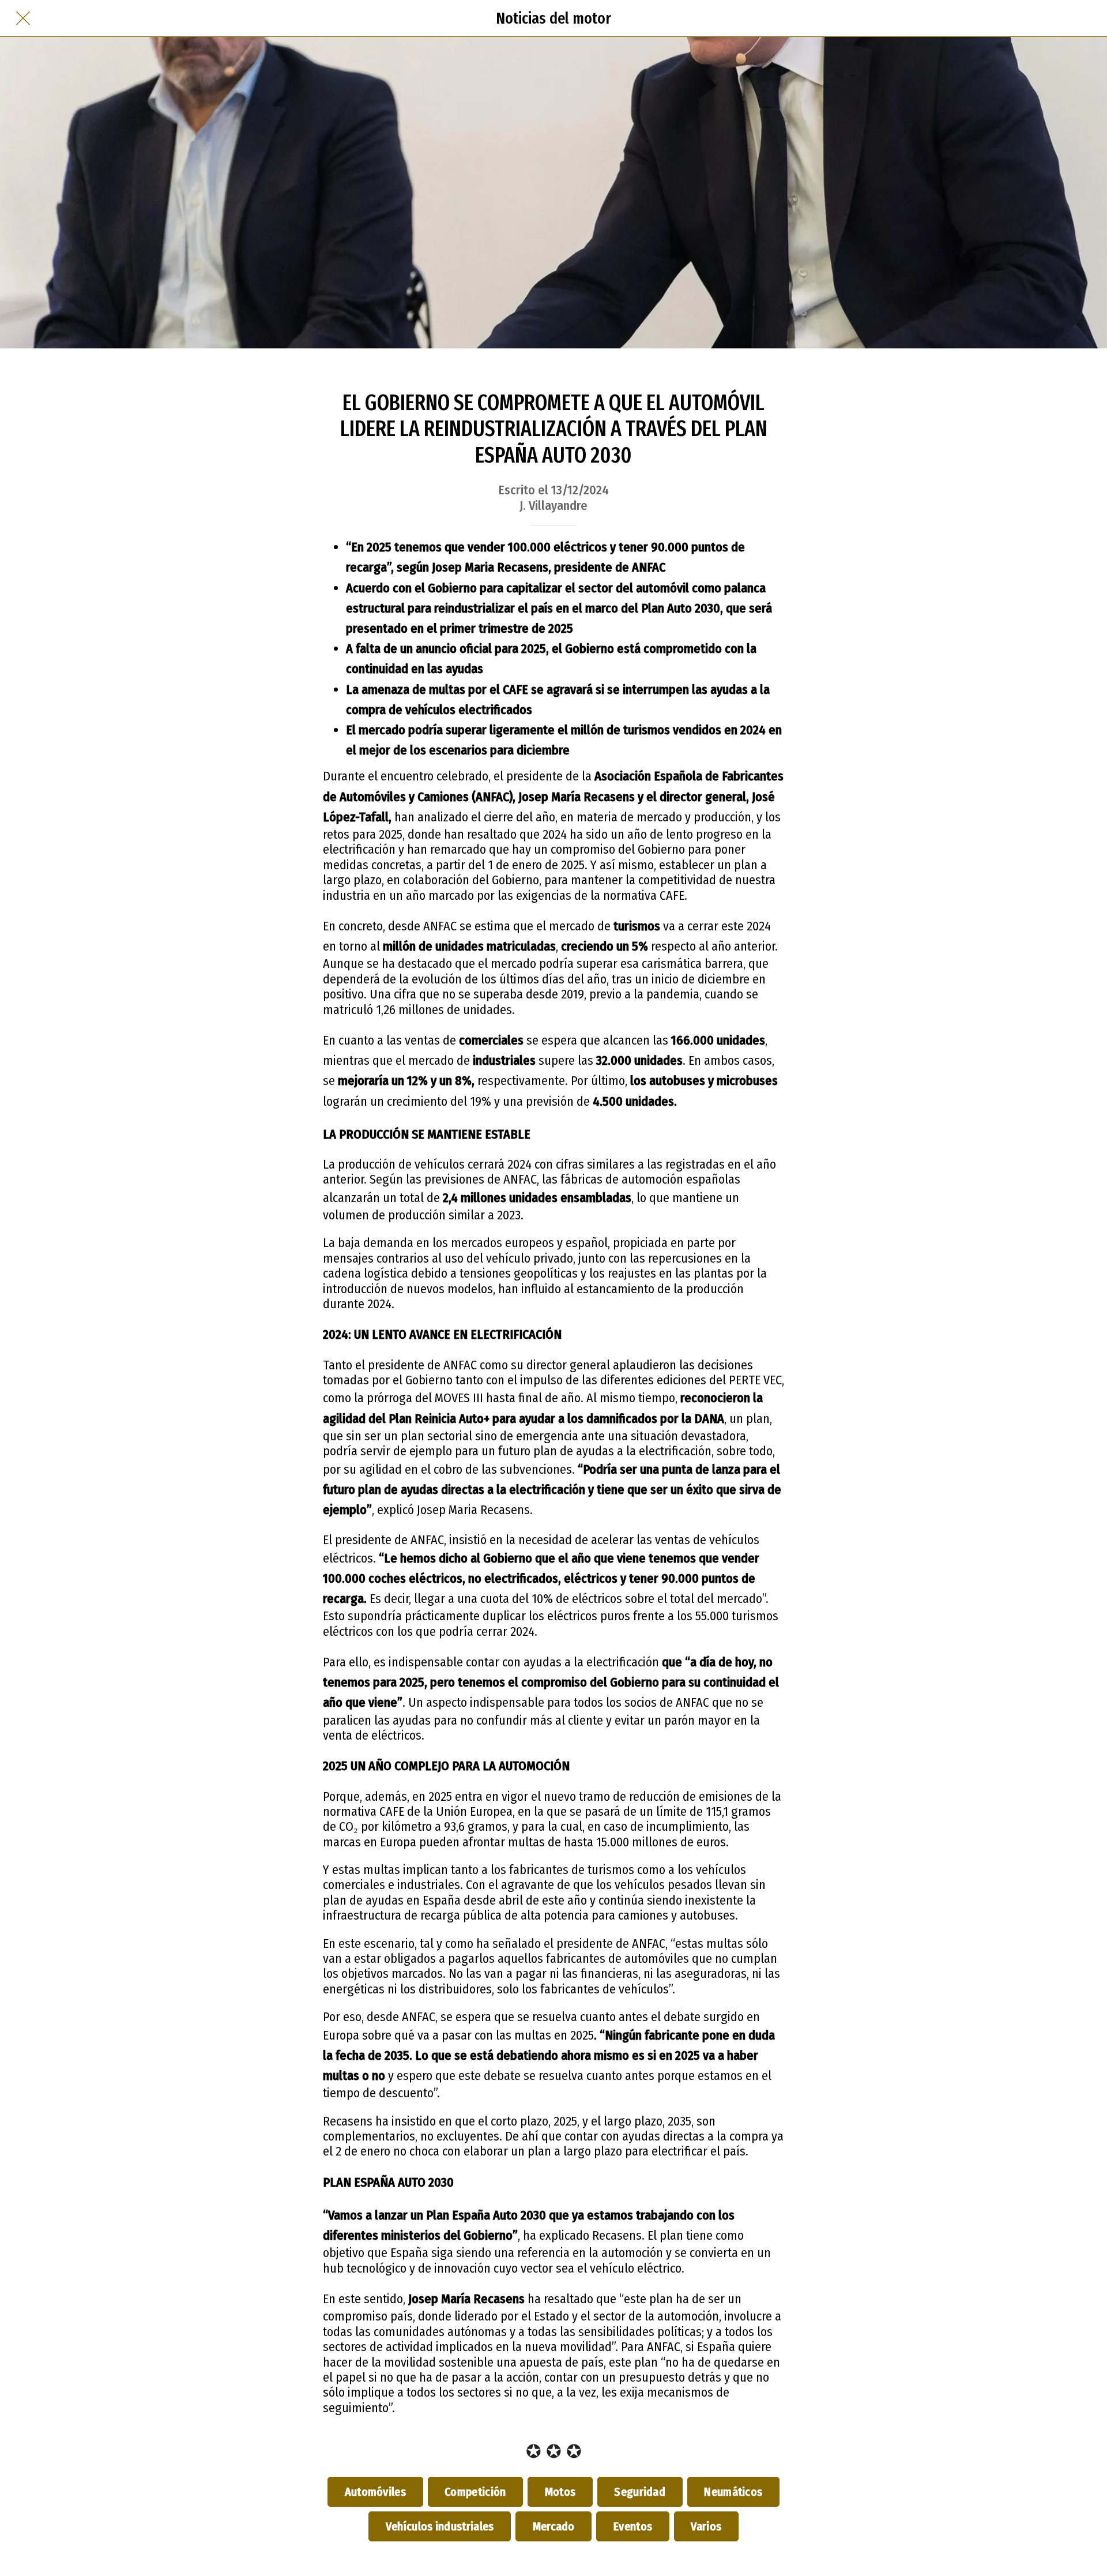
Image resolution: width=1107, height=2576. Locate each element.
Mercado (553, 2526)
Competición (476, 2492)
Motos (560, 2492)
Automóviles (375, 2492)
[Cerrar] (23, 18)
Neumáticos (733, 2492)
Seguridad (640, 2492)
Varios (706, 2526)
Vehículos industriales (440, 2526)
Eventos (632, 2526)
